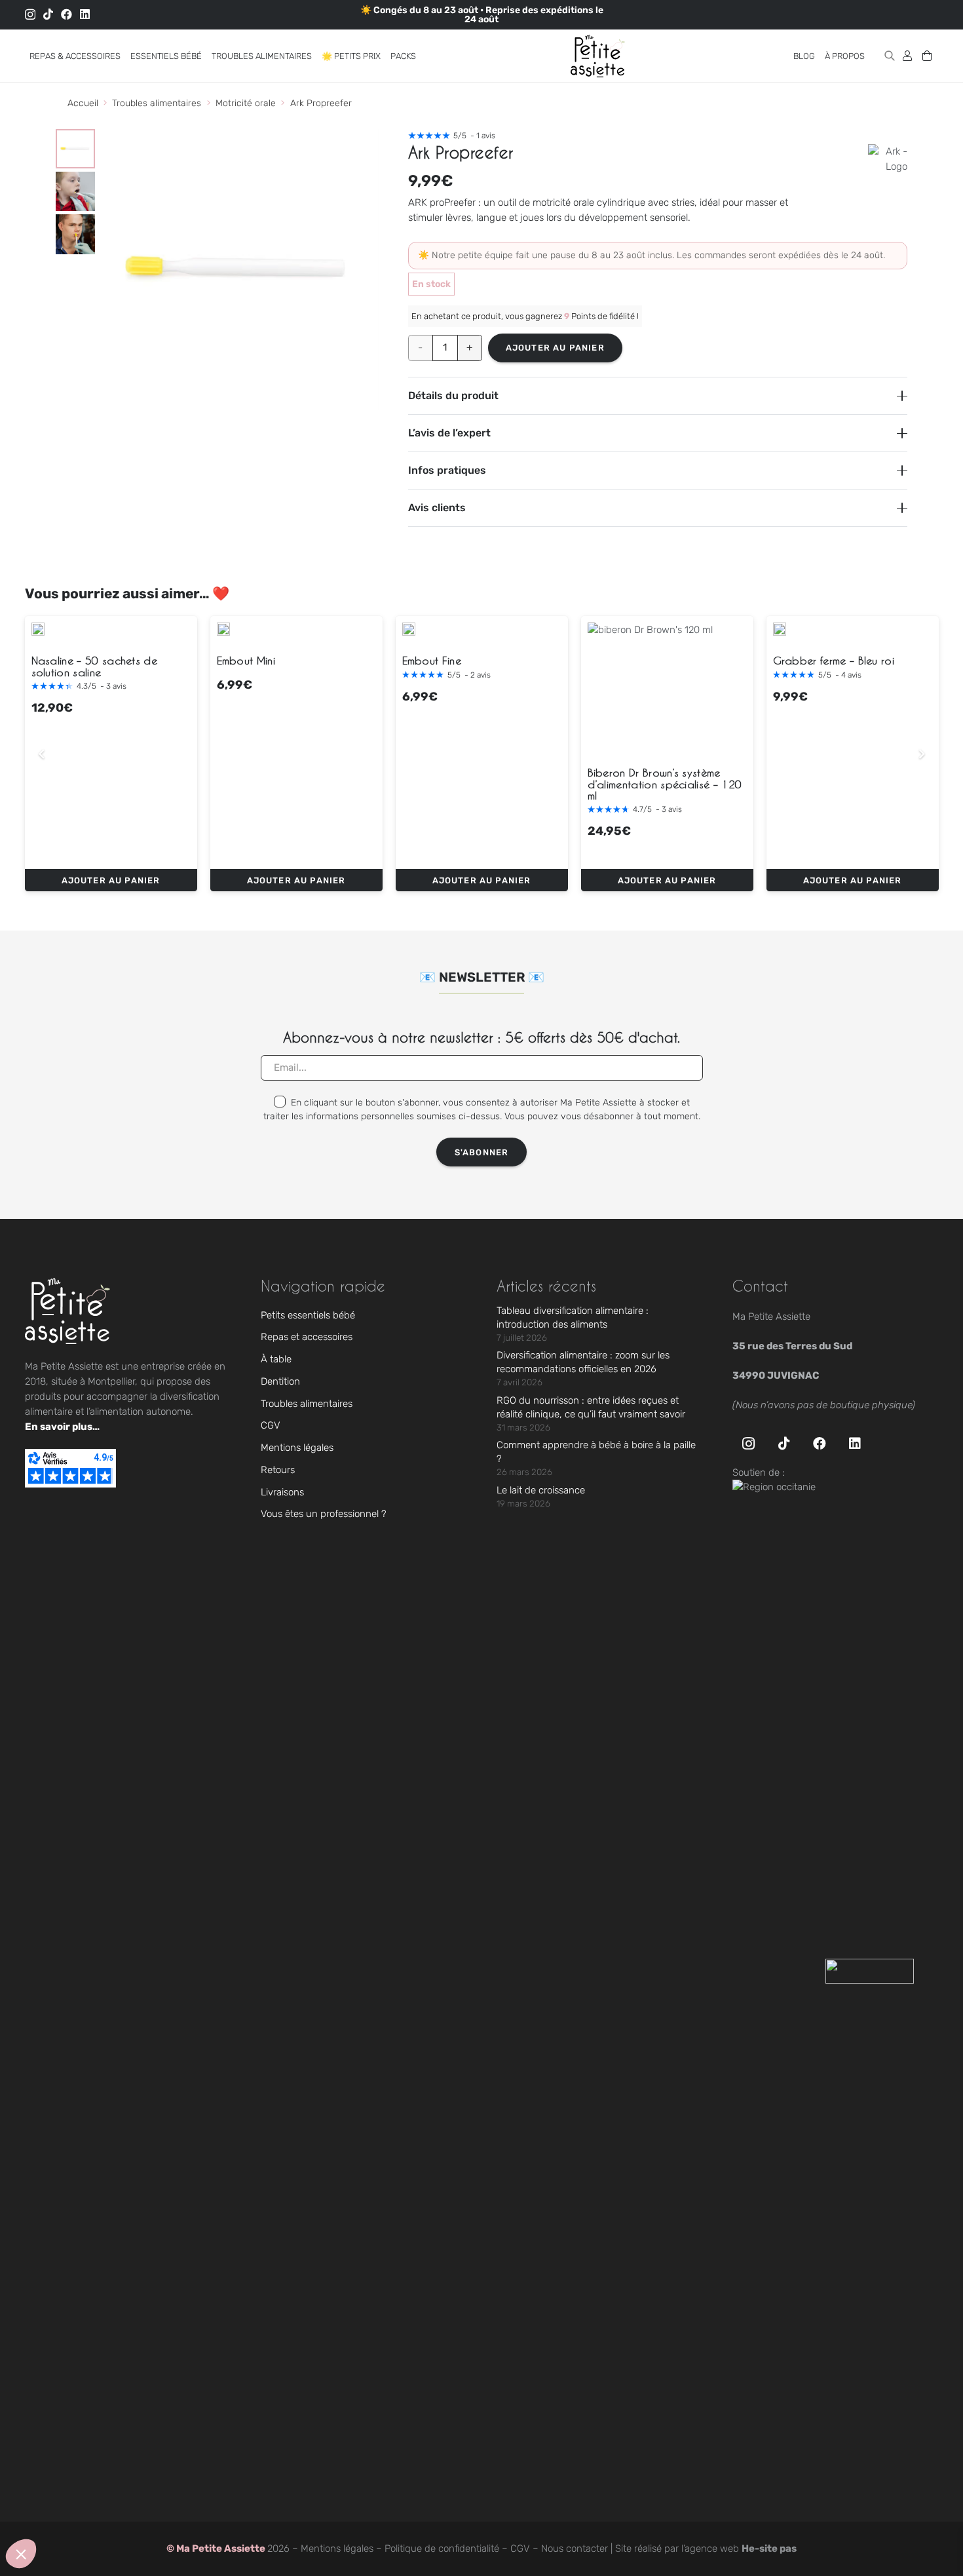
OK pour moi (242, 2510)
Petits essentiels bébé (308, 1315)
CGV (271, 1425)
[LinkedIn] (85, 14)
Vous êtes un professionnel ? (324, 1514)
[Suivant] (921, 754)
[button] (128, 56)
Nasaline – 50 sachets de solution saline (95, 666)
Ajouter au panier (555, 348)
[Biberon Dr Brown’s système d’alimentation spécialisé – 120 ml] (650, 685)
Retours (278, 1470)
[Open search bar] (890, 56)
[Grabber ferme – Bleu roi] (780, 629)
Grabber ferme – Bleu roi (834, 661)
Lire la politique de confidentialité (85, 2468)
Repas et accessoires (307, 1337)
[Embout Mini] (223, 629)
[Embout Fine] (409, 629)
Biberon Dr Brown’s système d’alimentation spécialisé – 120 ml (665, 784)
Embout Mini (246, 661)
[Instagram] (30, 15)
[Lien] (907, 55)
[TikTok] (48, 14)
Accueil (83, 103)
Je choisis (150, 2510)
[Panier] (927, 56)
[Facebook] (66, 14)
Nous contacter (575, 2548)
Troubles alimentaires (157, 103)
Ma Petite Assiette (222, 2548)
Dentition (280, 1381)
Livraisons (282, 1492)
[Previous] (42, 754)
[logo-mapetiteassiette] (598, 56)
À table (276, 1359)
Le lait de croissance (541, 1490)
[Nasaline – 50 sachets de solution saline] (38, 629)
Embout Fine (432, 661)
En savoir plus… (62, 1427)
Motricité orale (246, 103)
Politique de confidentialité (442, 2548)
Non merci (59, 2510)
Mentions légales (297, 1448)
